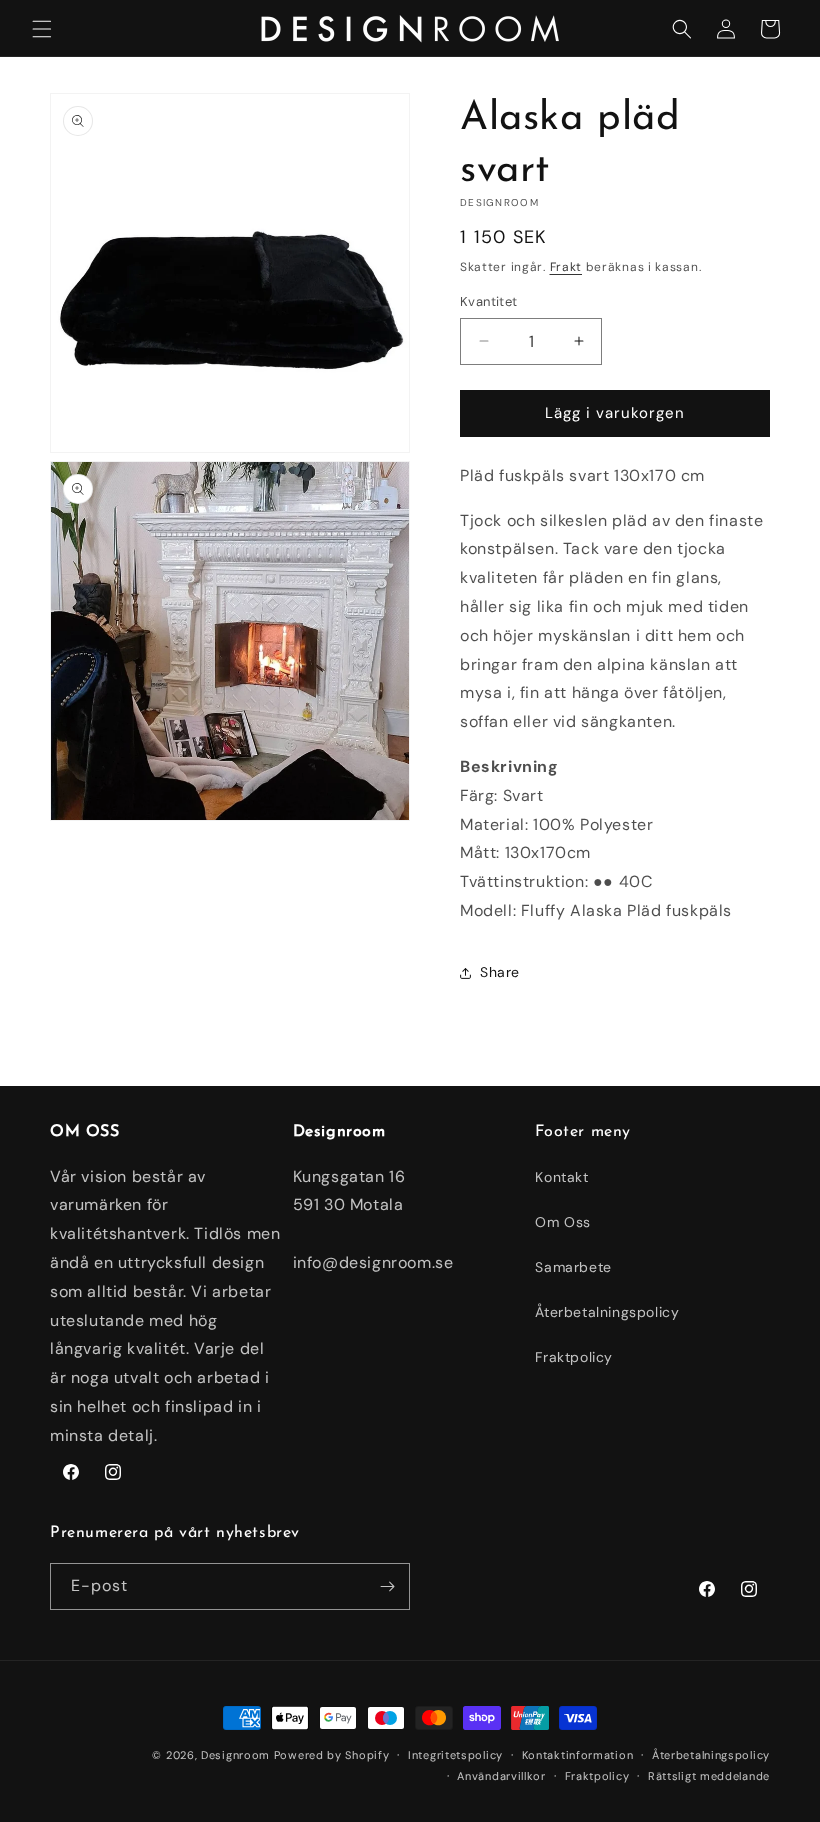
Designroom (235, 1755)
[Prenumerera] (387, 1586)
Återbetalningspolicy (607, 1312)
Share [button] (500, 972)
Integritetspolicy (455, 1755)
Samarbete (573, 1267)
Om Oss (563, 1222)
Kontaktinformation (578, 1755)
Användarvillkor (501, 1776)
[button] (42, 29)
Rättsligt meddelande (709, 1776)
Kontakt (561, 1177)
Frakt (566, 267)
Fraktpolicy (574, 1357)
